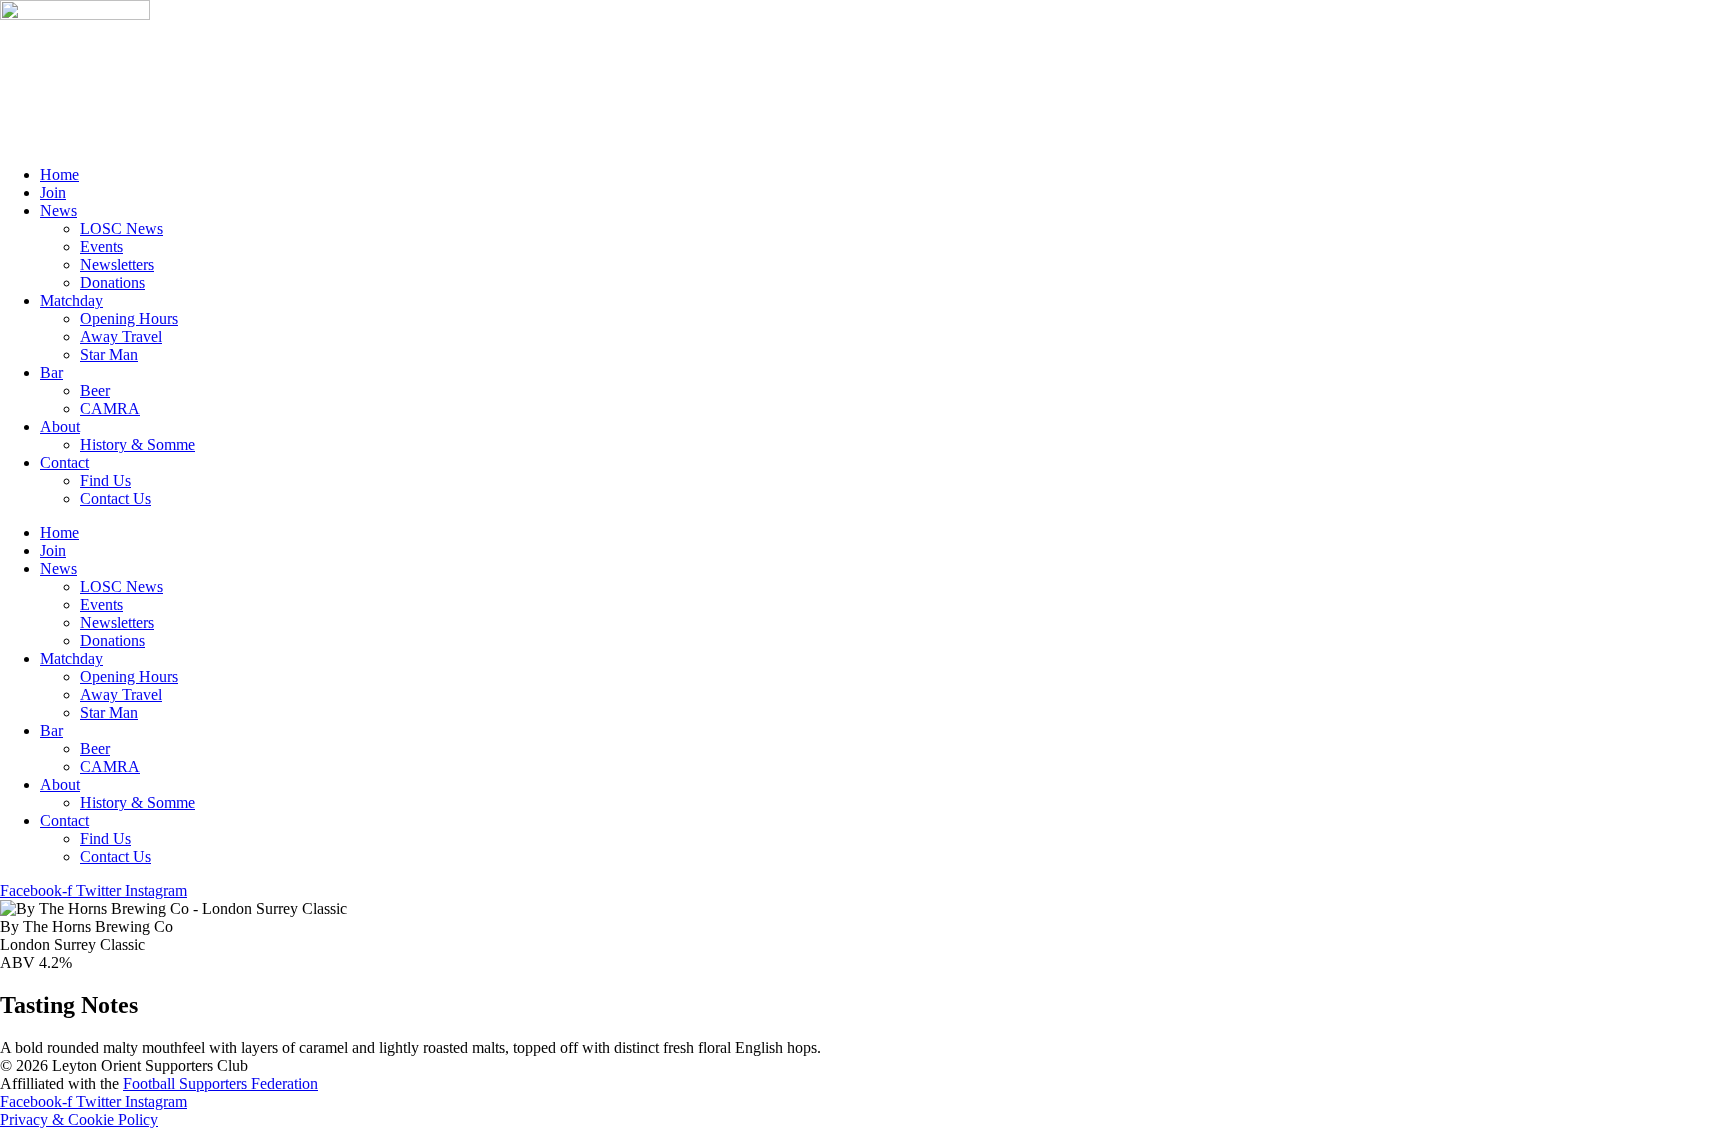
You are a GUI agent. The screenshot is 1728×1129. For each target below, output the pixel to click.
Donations (112, 282)
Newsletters (117, 264)
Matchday (71, 300)
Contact (64, 462)
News (58, 210)
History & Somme (137, 444)
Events (101, 246)
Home (59, 174)
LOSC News (121, 228)
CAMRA (110, 408)
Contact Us (115, 498)
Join (53, 192)
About (60, 426)
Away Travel (121, 336)
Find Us (105, 480)
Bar (51, 372)
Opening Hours (129, 318)
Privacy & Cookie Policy (79, 1119)
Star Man (109, 354)
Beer (95, 390)
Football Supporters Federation (220, 1083)
